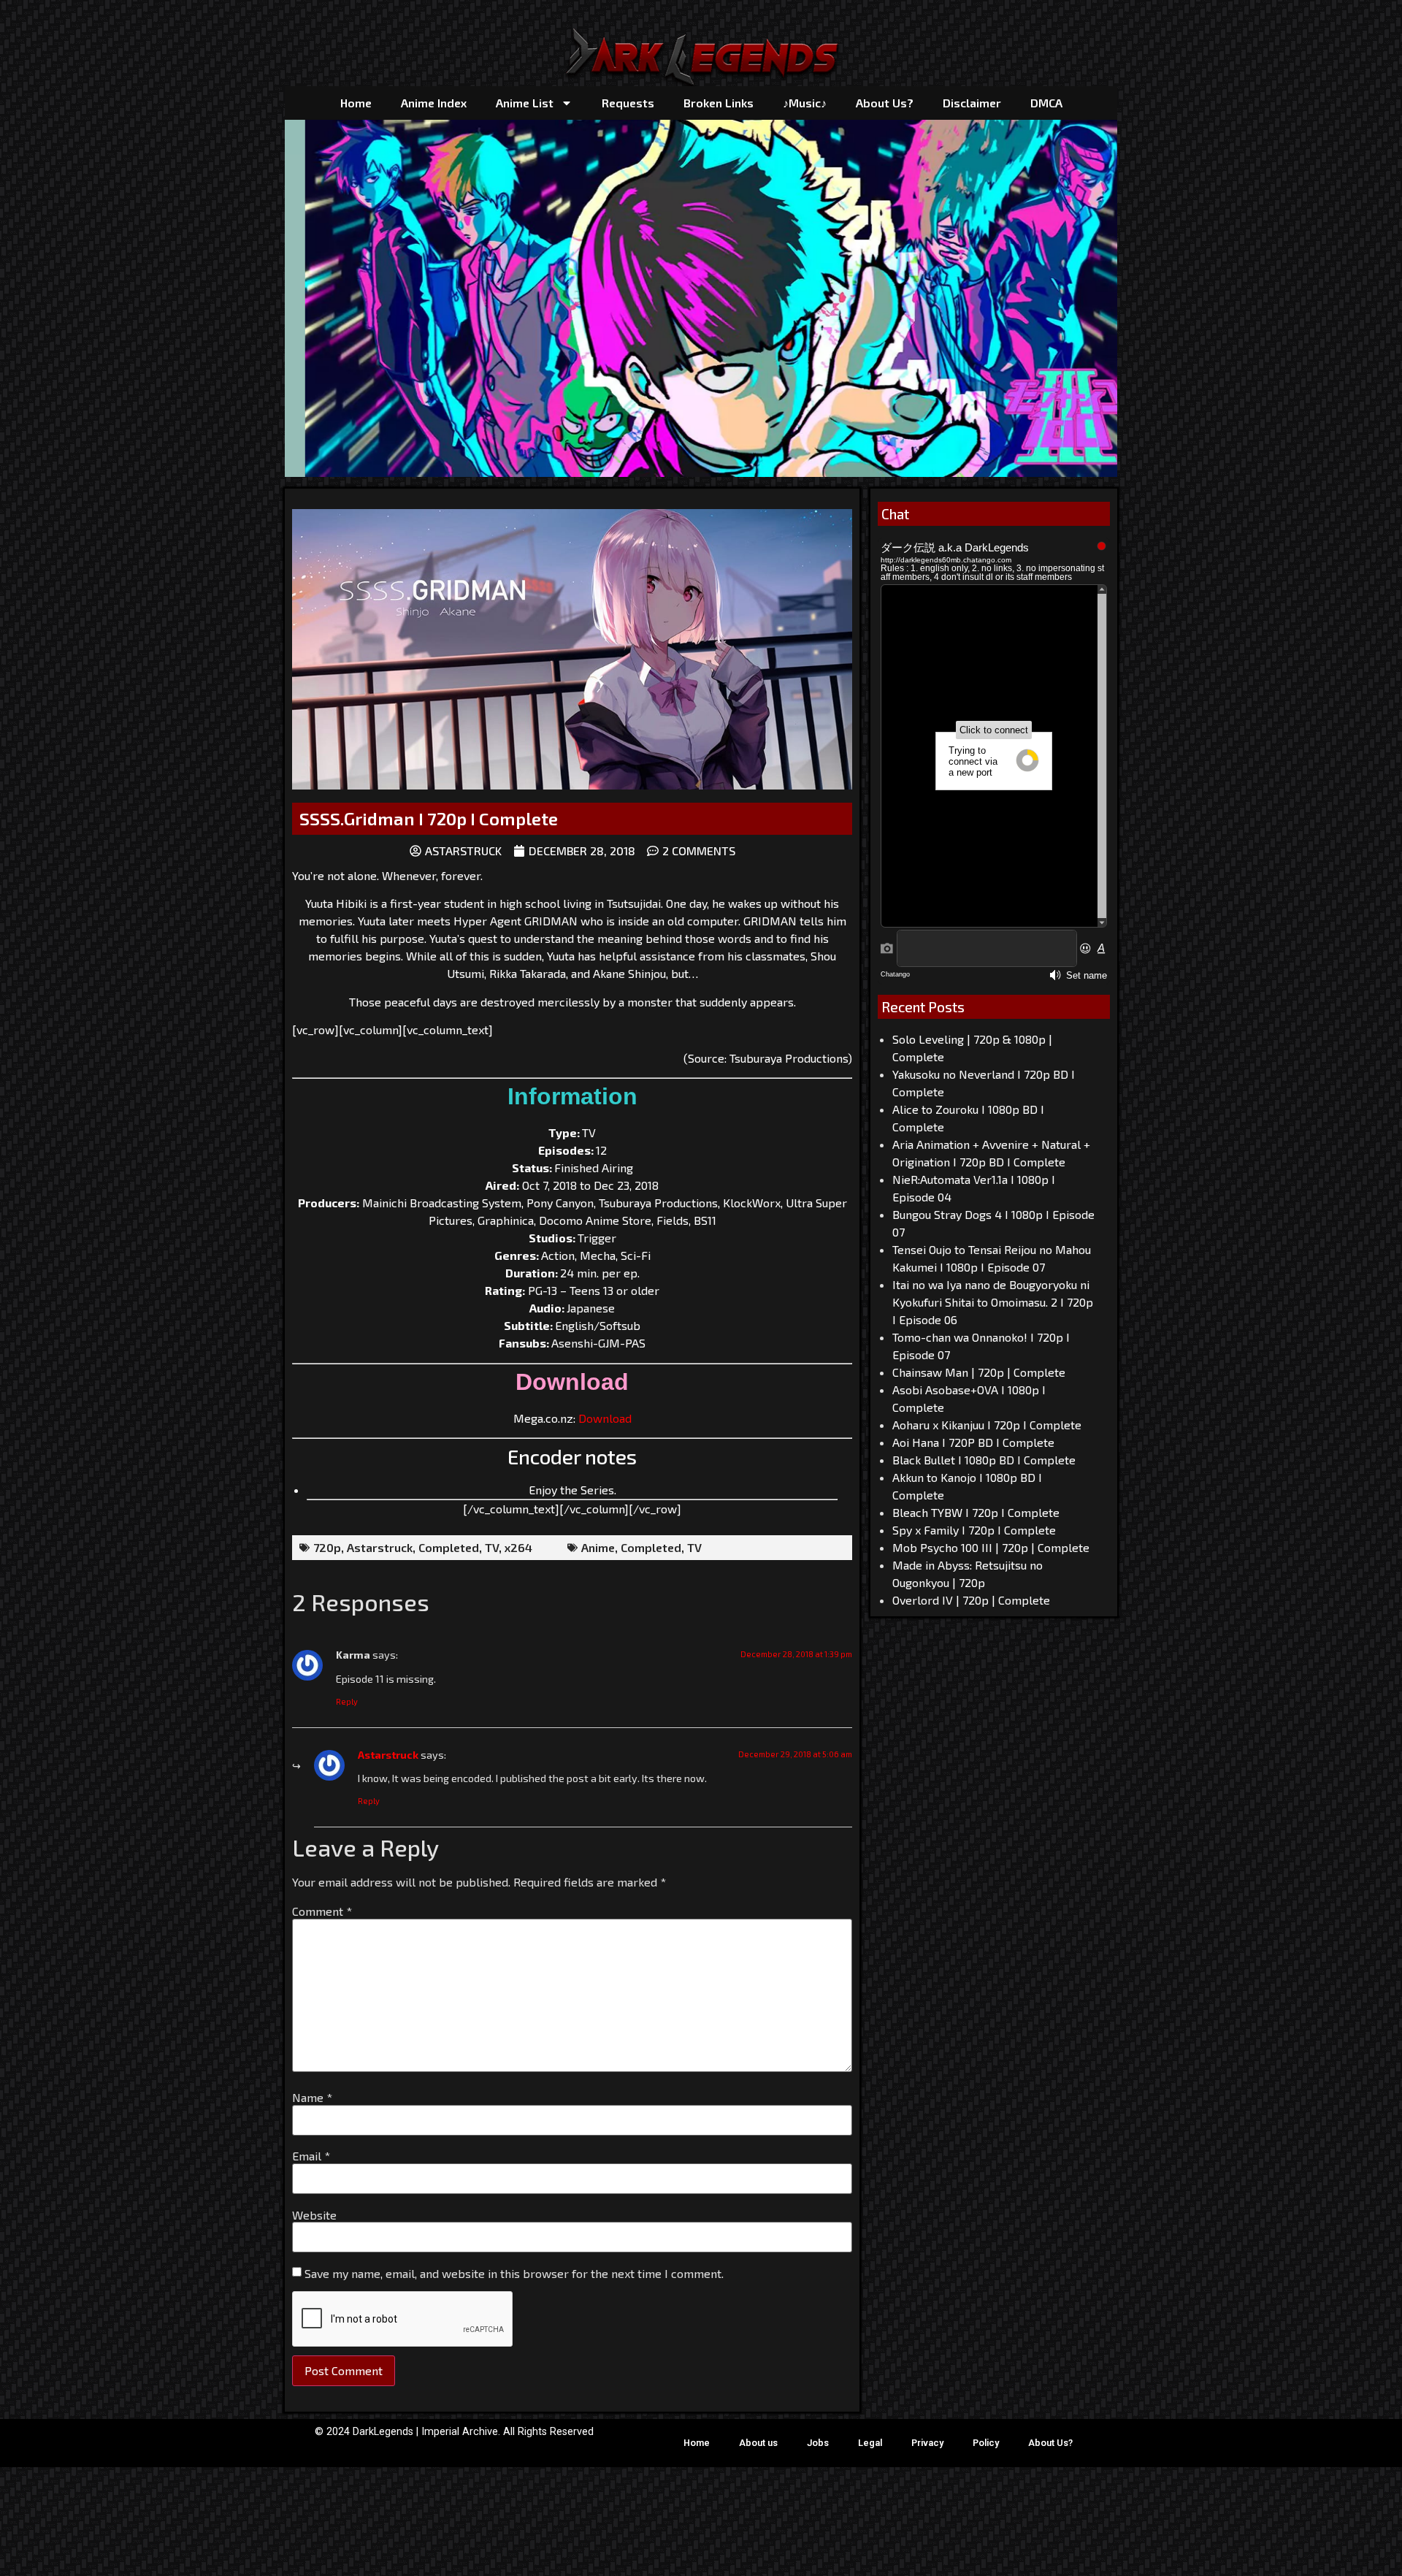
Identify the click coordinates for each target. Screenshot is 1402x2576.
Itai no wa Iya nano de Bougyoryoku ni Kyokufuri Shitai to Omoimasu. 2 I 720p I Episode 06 (993, 1302)
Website (314, 2215)
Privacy (927, 2443)
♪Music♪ (805, 103)
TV (492, 1547)
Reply (347, 1701)
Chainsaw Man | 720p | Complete (979, 1372)
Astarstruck (380, 1547)
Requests (628, 103)
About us (758, 2443)
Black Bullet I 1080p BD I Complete (984, 1460)
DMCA (1046, 103)
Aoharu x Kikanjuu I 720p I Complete (987, 1425)
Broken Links (719, 103)
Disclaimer (972, 103)
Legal (870, 2443)
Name (312, 2098)
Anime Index (434, 103)
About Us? (885, 103)
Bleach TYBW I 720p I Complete (976, 1512)
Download (605, 1418)
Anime (598, 1547)
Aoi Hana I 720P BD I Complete (973, 1442)
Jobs (818, 2443)
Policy (986, 2443)
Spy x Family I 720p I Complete (974, 1530)
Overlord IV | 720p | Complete (971, 1600)
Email (311, 2156)
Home (356, 103)
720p (327, 1547)
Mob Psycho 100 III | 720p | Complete (991, 1547)
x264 (518, 1547)
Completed (449, 1547)
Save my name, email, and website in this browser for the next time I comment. (514, 2274)
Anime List (525, 103)
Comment (322, 1911)
